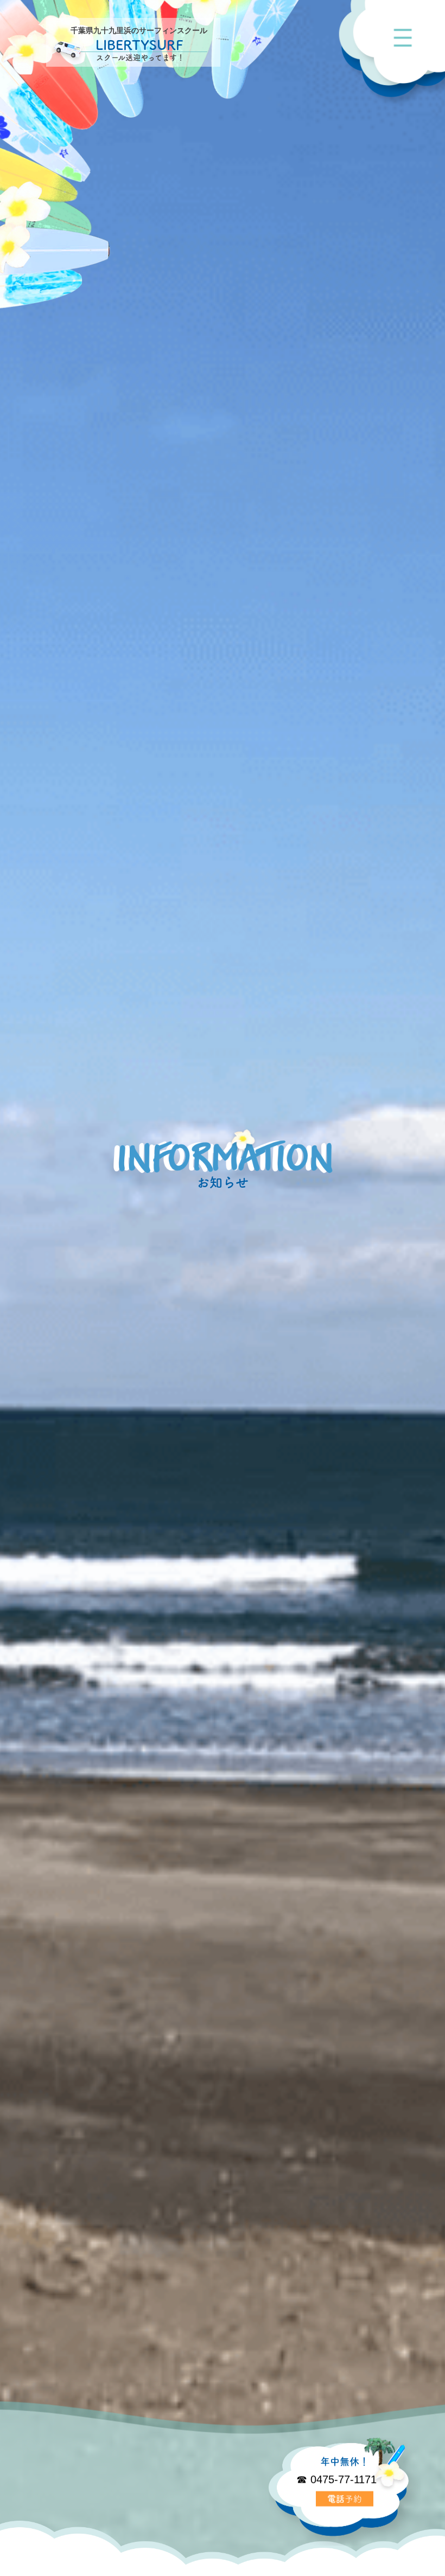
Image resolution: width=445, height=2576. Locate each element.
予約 (345, 2497)
